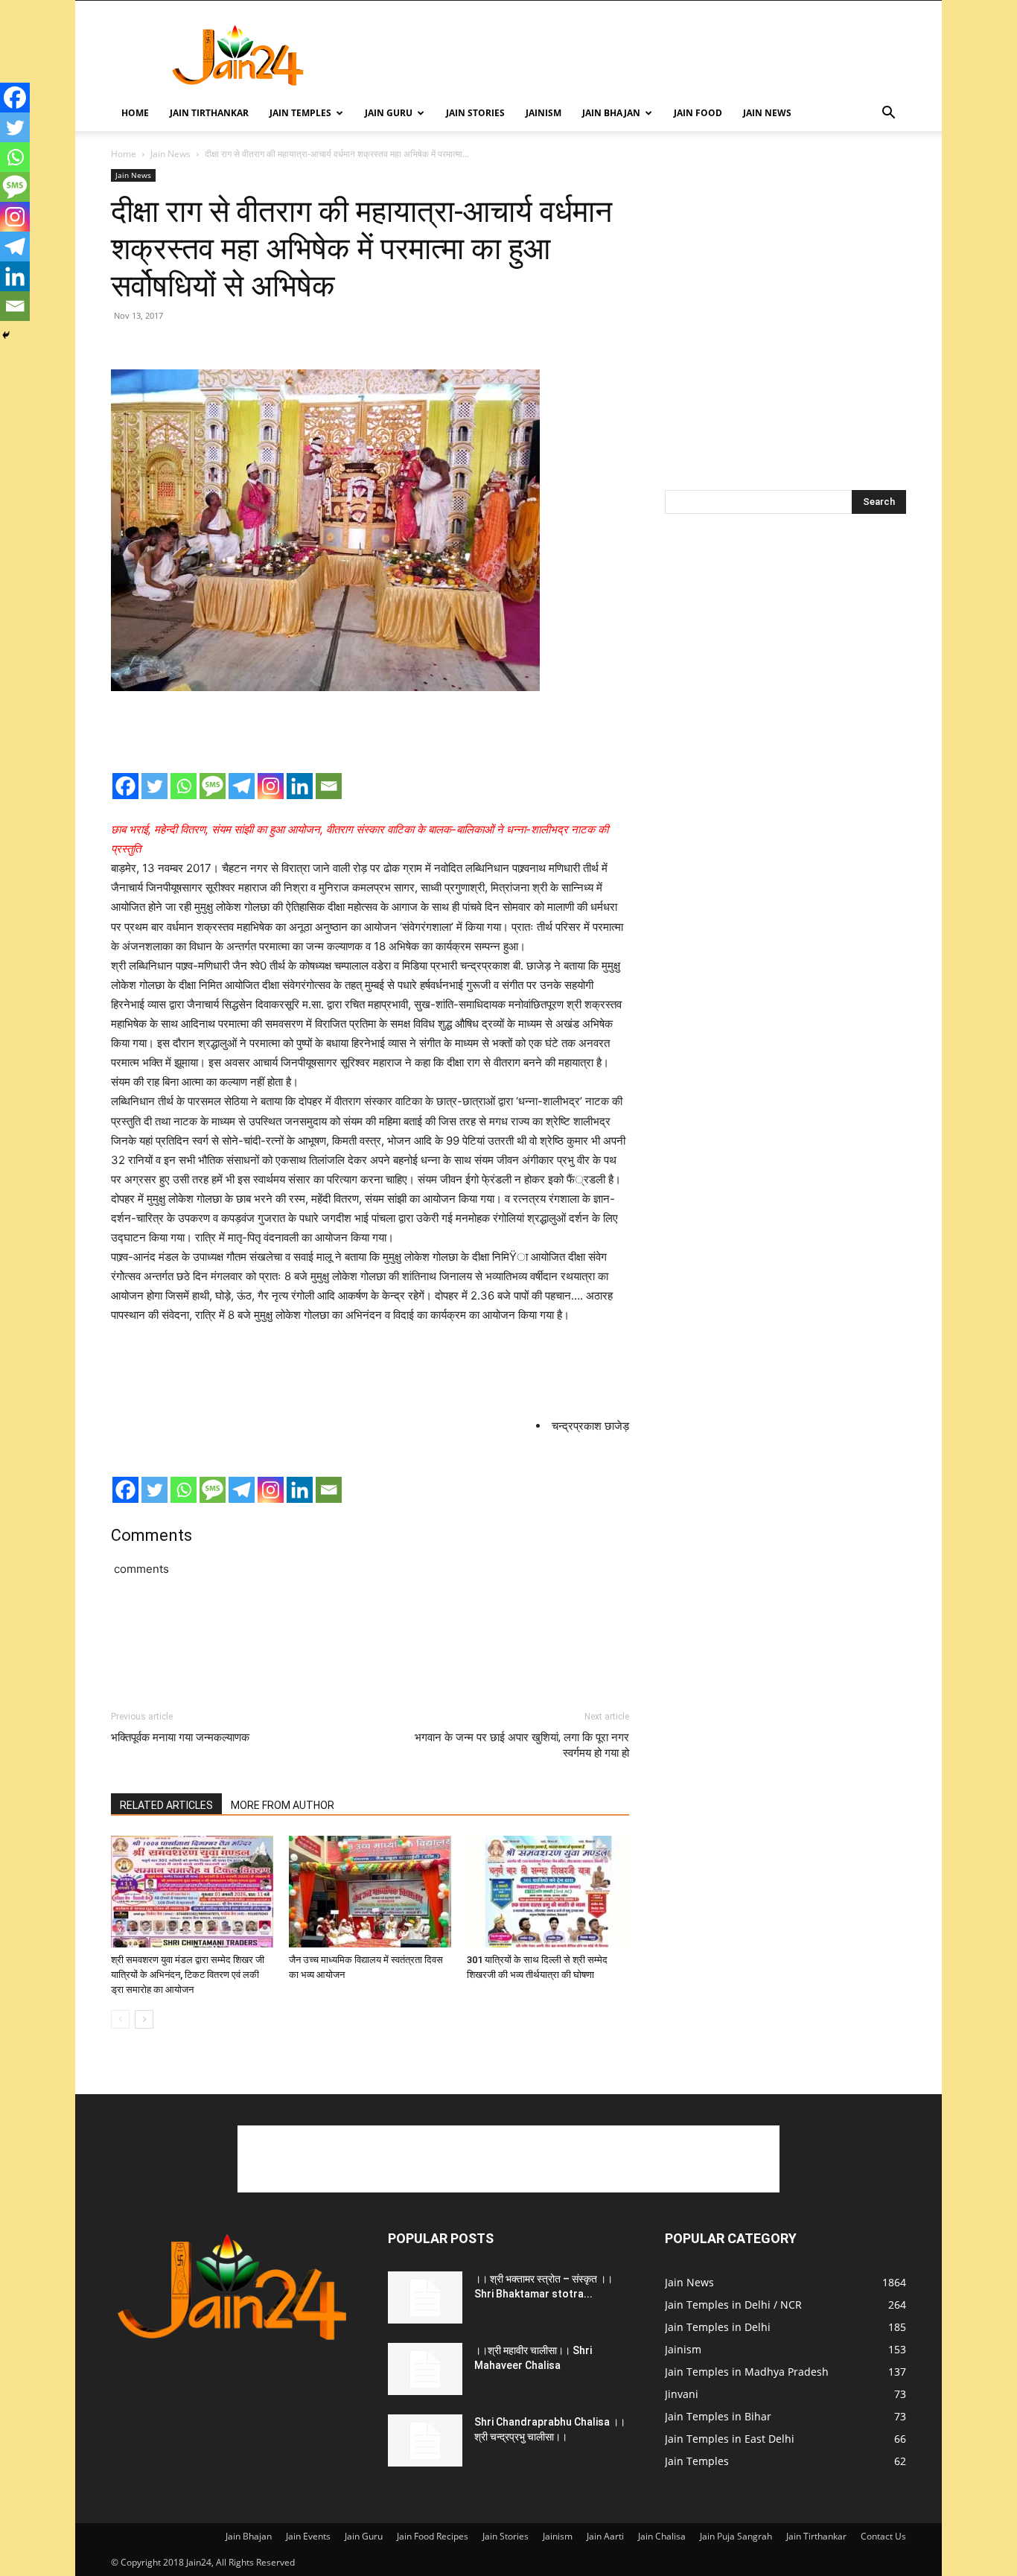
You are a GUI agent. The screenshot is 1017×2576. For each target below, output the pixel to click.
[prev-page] (120, 2019)
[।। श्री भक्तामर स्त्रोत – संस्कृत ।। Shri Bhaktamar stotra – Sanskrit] (425, 2297)
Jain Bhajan (611, 113)
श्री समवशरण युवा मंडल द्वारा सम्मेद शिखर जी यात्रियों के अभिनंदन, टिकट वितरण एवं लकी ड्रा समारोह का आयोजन (188, 1975)
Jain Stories (475, 113)
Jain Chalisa (662, 2536)
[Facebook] (125, 786)
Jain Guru (389, 113)
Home (135, 113)
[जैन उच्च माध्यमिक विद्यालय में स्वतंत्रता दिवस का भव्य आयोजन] (370, 1892)
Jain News (767, 113)
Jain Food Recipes (433, 2536)
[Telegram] (242, 786)
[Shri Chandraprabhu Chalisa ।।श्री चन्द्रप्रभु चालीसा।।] (425, 2440)
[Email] (329, 786)
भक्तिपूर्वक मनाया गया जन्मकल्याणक (180, 1737)
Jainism (543, 113)
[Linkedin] (300, 786)
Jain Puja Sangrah (736, 2536)
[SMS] (213, 786)
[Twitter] (154, 786)
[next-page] (144, 2019)
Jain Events (308, 2536)
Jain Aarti (605, 2536)
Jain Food (698, 113)
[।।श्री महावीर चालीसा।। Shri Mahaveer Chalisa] (425, 2369)
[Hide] (6, 335)
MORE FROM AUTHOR (283, 1805)
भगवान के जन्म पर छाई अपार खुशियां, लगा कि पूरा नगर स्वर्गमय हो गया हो (522, 1745)
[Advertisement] (635, 55)
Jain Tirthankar (209, 113)
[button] (888, 114)
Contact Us (883, 2536)
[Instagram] (271, 786)
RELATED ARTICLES (166, 1805)
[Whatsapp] (184, 786)
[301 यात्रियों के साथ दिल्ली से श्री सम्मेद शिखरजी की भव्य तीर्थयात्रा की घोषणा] (548, 1892)
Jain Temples (300, 113)
